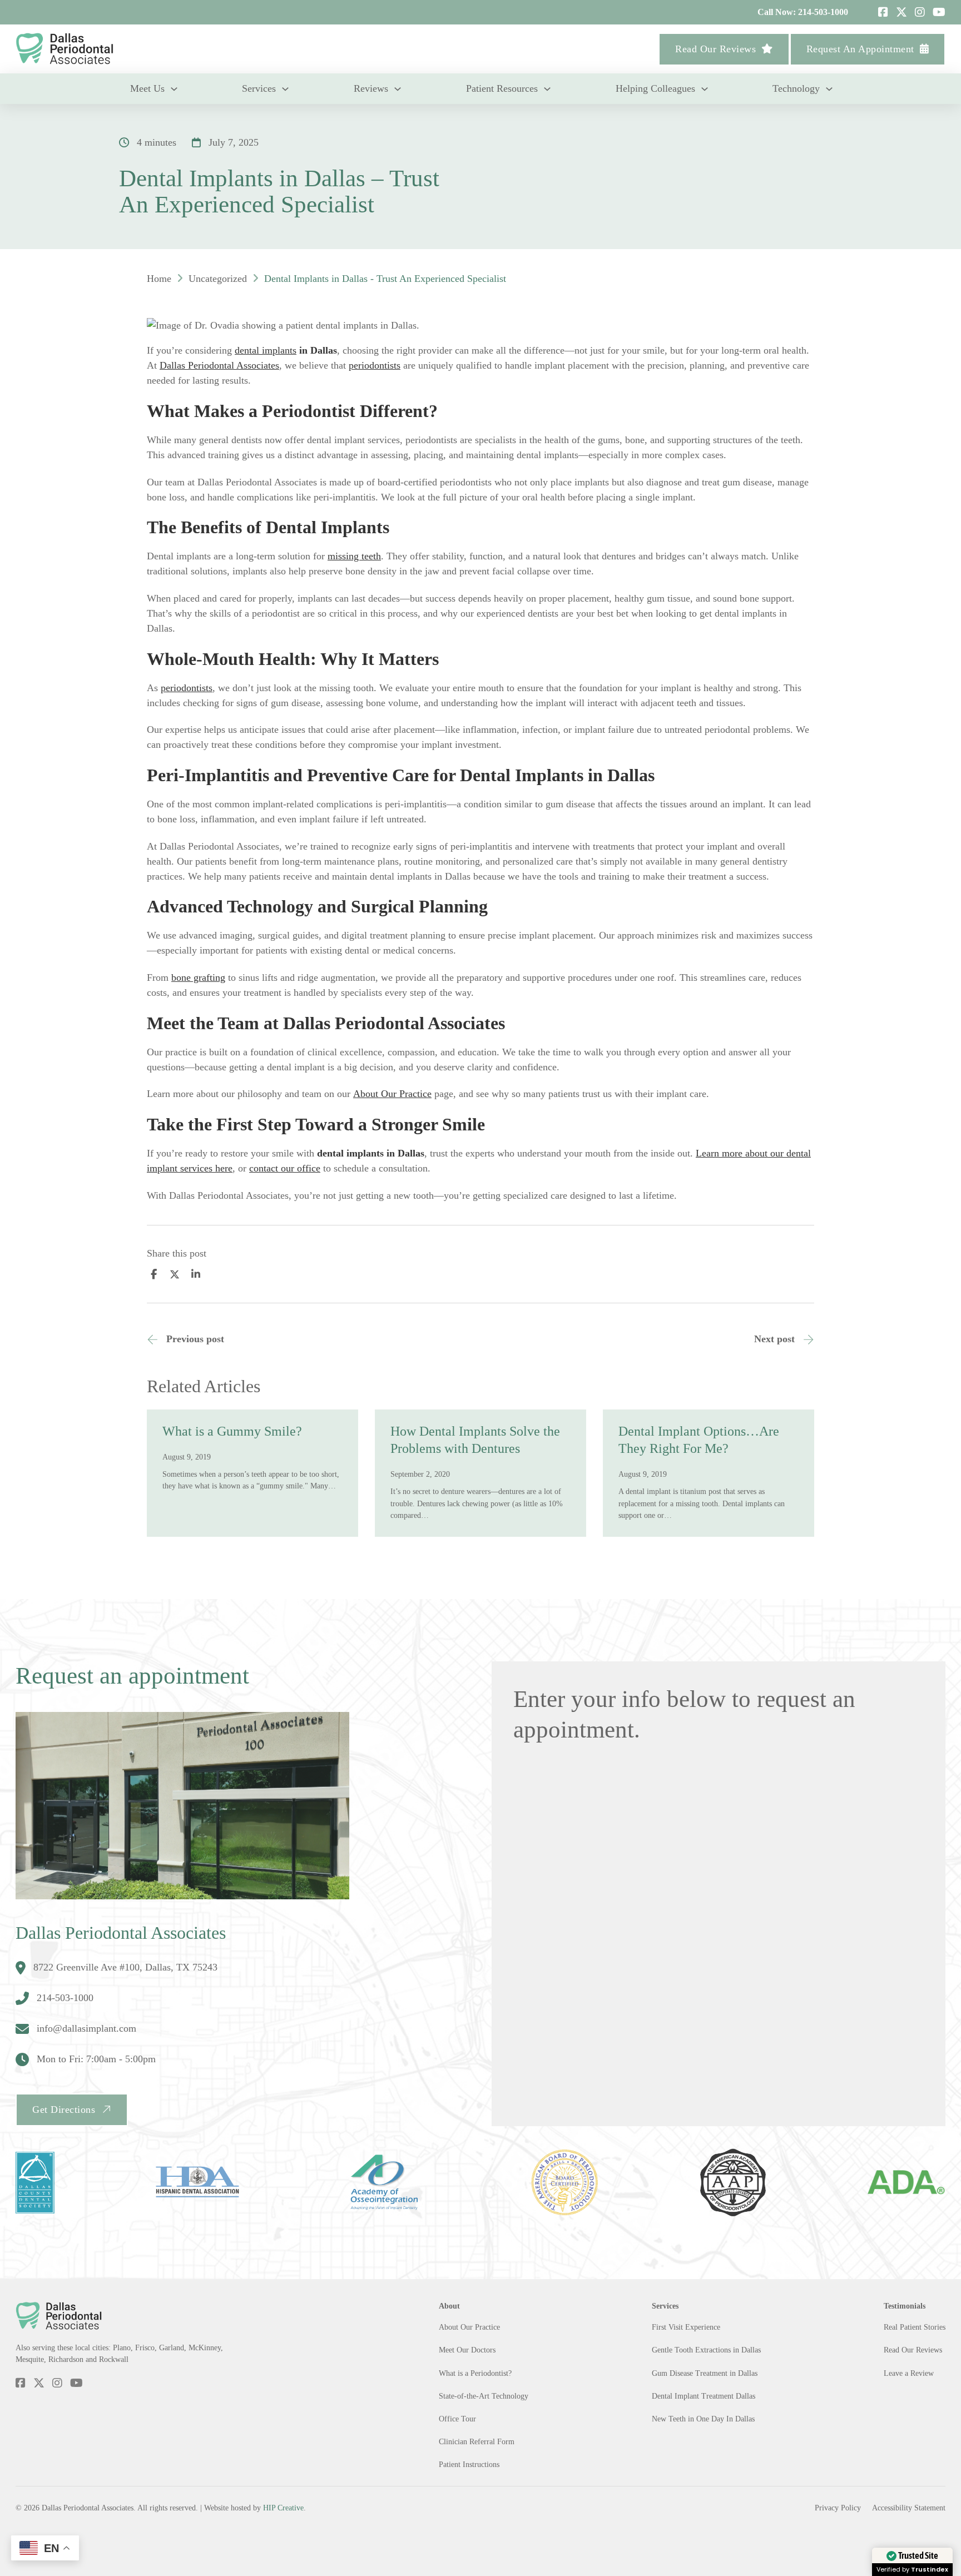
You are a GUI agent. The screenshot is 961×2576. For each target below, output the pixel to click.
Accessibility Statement (909, 2508)
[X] (175, 1274)
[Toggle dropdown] (174, 89)
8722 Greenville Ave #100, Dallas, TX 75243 (125, 1967)
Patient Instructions (469, 2464)
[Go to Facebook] (883, 12)
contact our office (285, 1168)
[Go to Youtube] (939, 12)
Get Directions (64, 2110)
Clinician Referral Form (477, 2441)
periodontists (375, 365)
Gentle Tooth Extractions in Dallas (706, 2350)
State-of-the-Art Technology (484, 2396)
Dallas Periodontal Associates (219, 365)
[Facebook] (153, 1274)
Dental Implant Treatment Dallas (704, 2396)
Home (159, 279)
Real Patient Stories (915, 2327)
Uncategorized (218, 279)
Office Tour (457, 2419)
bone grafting (198, 977)
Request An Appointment (860, 49)
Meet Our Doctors (467, 2350)
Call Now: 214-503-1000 (803, 12)
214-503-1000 (65, 1998)
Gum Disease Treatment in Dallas (705, 2373)
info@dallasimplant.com (86, 2028)
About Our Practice (392, 1094)
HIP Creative (283, 2508)
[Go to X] (901, 12)
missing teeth (354, 556)
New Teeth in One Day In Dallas (703, 2419)
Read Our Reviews (715, 49)
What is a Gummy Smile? (232, 1431)
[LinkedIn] (196, 1274)
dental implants (266, 350)
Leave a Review (909, 2373)
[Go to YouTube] (76, 2384)
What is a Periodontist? (475, 2373)
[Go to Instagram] (920, 12)
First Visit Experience (686, 2327)
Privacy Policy (838, 2508)
